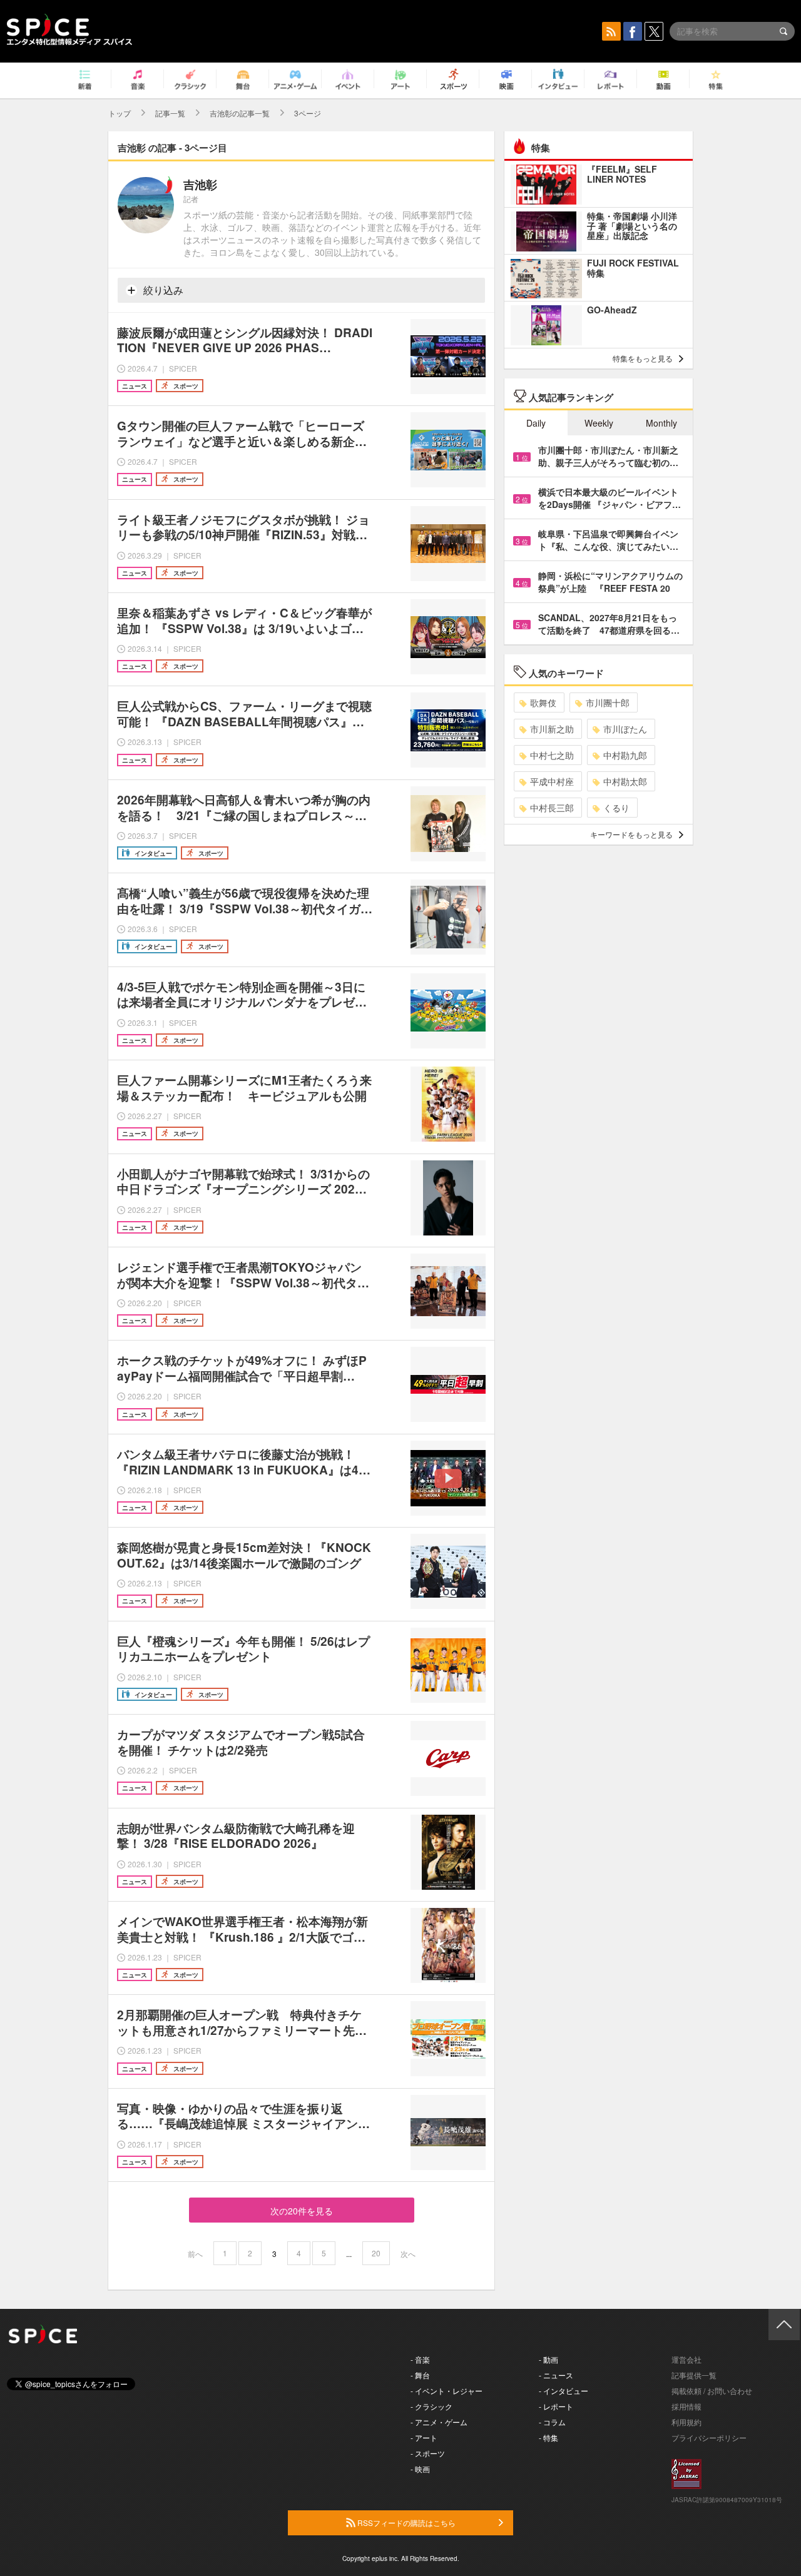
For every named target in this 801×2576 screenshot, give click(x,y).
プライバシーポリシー (709, 2437)
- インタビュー (564, 2391)
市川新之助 (552, 729)
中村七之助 (552, 755)
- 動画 (548, 2359)
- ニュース (556, 2375)
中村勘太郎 (625, 781)
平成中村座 (552, 781)
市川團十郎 (608, 702)
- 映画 (420, 2469)
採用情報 (686, 2406)
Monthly (661, 423)
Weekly (599, 423)
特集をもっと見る (643, 358)
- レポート (556, 2406)
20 (376, 2253)
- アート (424, 2437)
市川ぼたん (625, 729)
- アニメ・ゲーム (439, 2422)
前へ (195, 2254)
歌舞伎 (543, 702)
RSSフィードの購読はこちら (406, 2523)
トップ (120, 113)
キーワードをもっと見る (631, 834)
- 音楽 (420, 2359)
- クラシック (431, 2406)
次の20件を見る (302, 2211)
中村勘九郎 (625, 755)
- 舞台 (420, 2375)
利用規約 (686, 2422)
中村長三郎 (552, 808)
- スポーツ (428, 2453)
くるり (616, 808)
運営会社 (686, 2359)
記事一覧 (170, 113)
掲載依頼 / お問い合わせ (712, 2391)
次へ (408, 2254)
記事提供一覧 (694, 2375)
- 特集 (548, 2437)
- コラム (552, 2422)
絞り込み (162, 290)
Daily (536, 423)
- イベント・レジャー (446, 2391)
